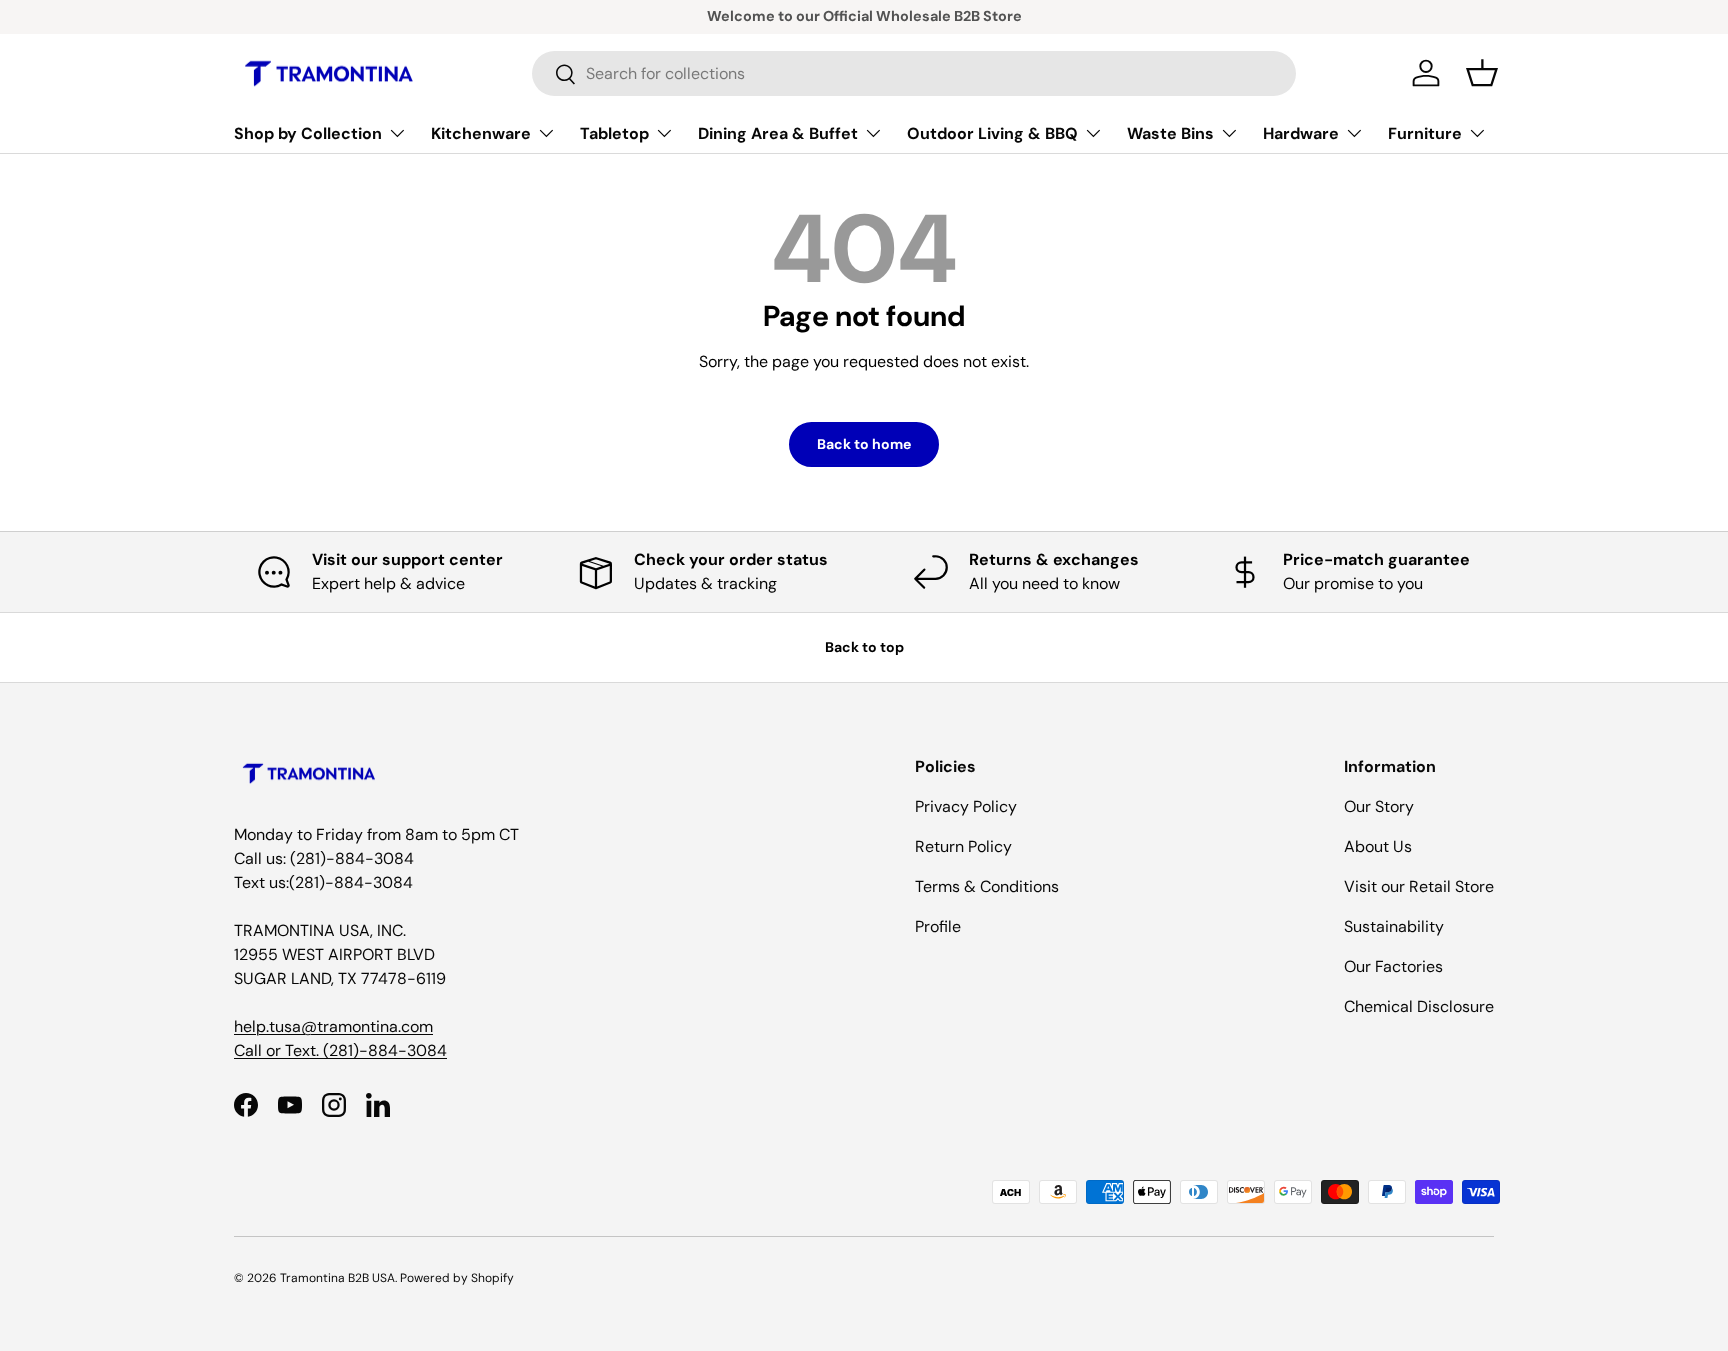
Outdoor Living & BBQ (992, 133)
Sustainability (1394, 926)
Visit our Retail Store (1419, 886)
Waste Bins (1170, 133)
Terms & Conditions (987, 886)
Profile (938, 926)
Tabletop (614, 133)
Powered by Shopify (457, 1278)
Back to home (864, 444)
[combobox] (914, 73)
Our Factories (1393, 966)
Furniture (1425, 133)
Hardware (1301, 133)
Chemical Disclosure (1419, 1006)
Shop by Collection (308, 133)
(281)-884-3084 (385, 1050)
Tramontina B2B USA (337, 1278)
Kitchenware (481, 133)
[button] (1482, 73)
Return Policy (963, 846)
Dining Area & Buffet (778, 133)
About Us (1378, 846)
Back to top (864, 647)
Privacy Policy (966, 806)
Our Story (1379, 806)
